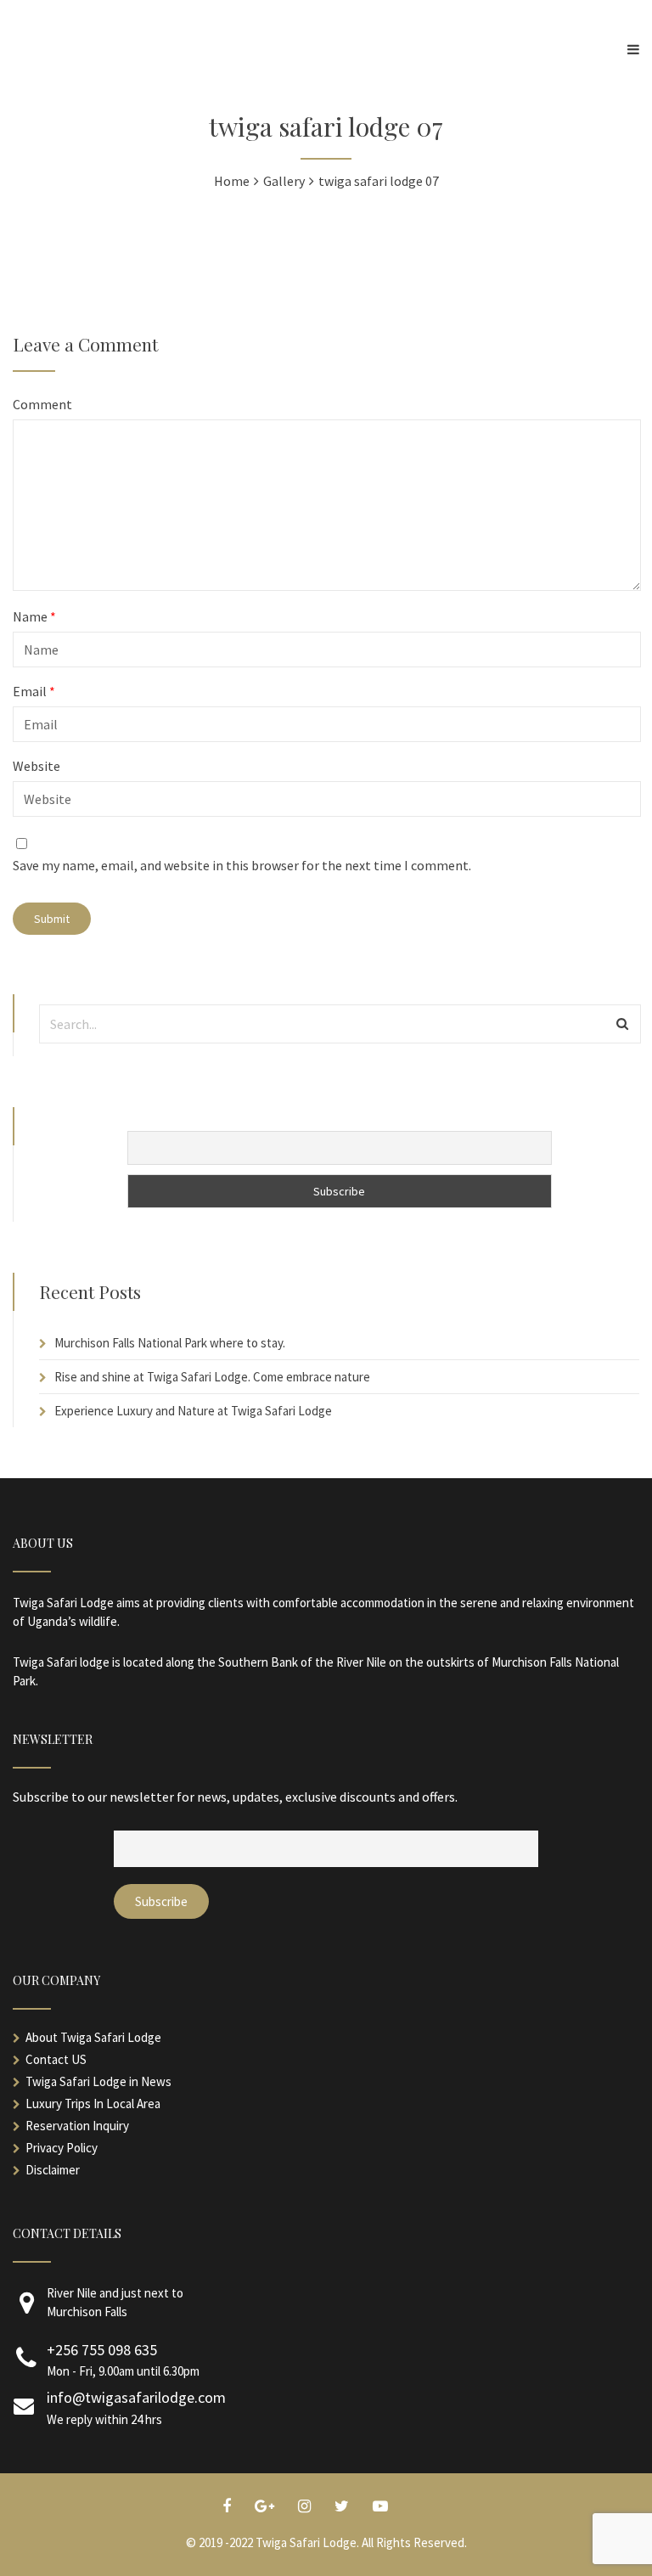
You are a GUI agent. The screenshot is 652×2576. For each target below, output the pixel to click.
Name (34, 616)
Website (37, 766)
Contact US (56, 2059)
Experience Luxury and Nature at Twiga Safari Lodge (193, 1411)
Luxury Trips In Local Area (93, 2104)
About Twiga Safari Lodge (93, 2037)
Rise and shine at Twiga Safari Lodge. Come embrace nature (212, 1377)
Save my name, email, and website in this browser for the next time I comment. (242, 865)
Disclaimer (53, 2170)
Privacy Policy (62, 2148)
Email (34, 691)
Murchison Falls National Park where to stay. (170, 1343)
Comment (42, 404)
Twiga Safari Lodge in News (98, 2081)
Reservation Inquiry (77, 2126)
